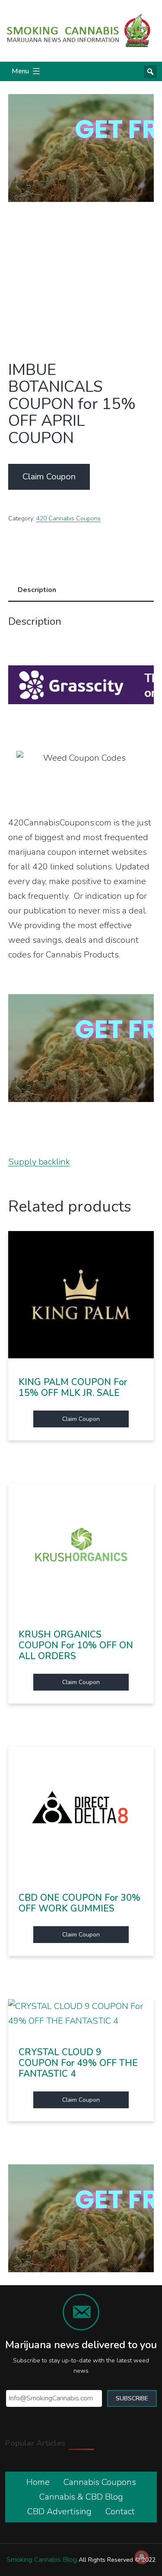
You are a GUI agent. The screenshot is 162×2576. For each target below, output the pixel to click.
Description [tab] (37, 590)
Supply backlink (39, 1162)
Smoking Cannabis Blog (42, 2560)
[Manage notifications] (142, 2557)
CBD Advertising (59, 2511)
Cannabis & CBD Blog (81, 2497)
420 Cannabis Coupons (68, 518)
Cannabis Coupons (100, 2482)
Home (38, 2482)
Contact (120, 2511)
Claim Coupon (49, 477)
